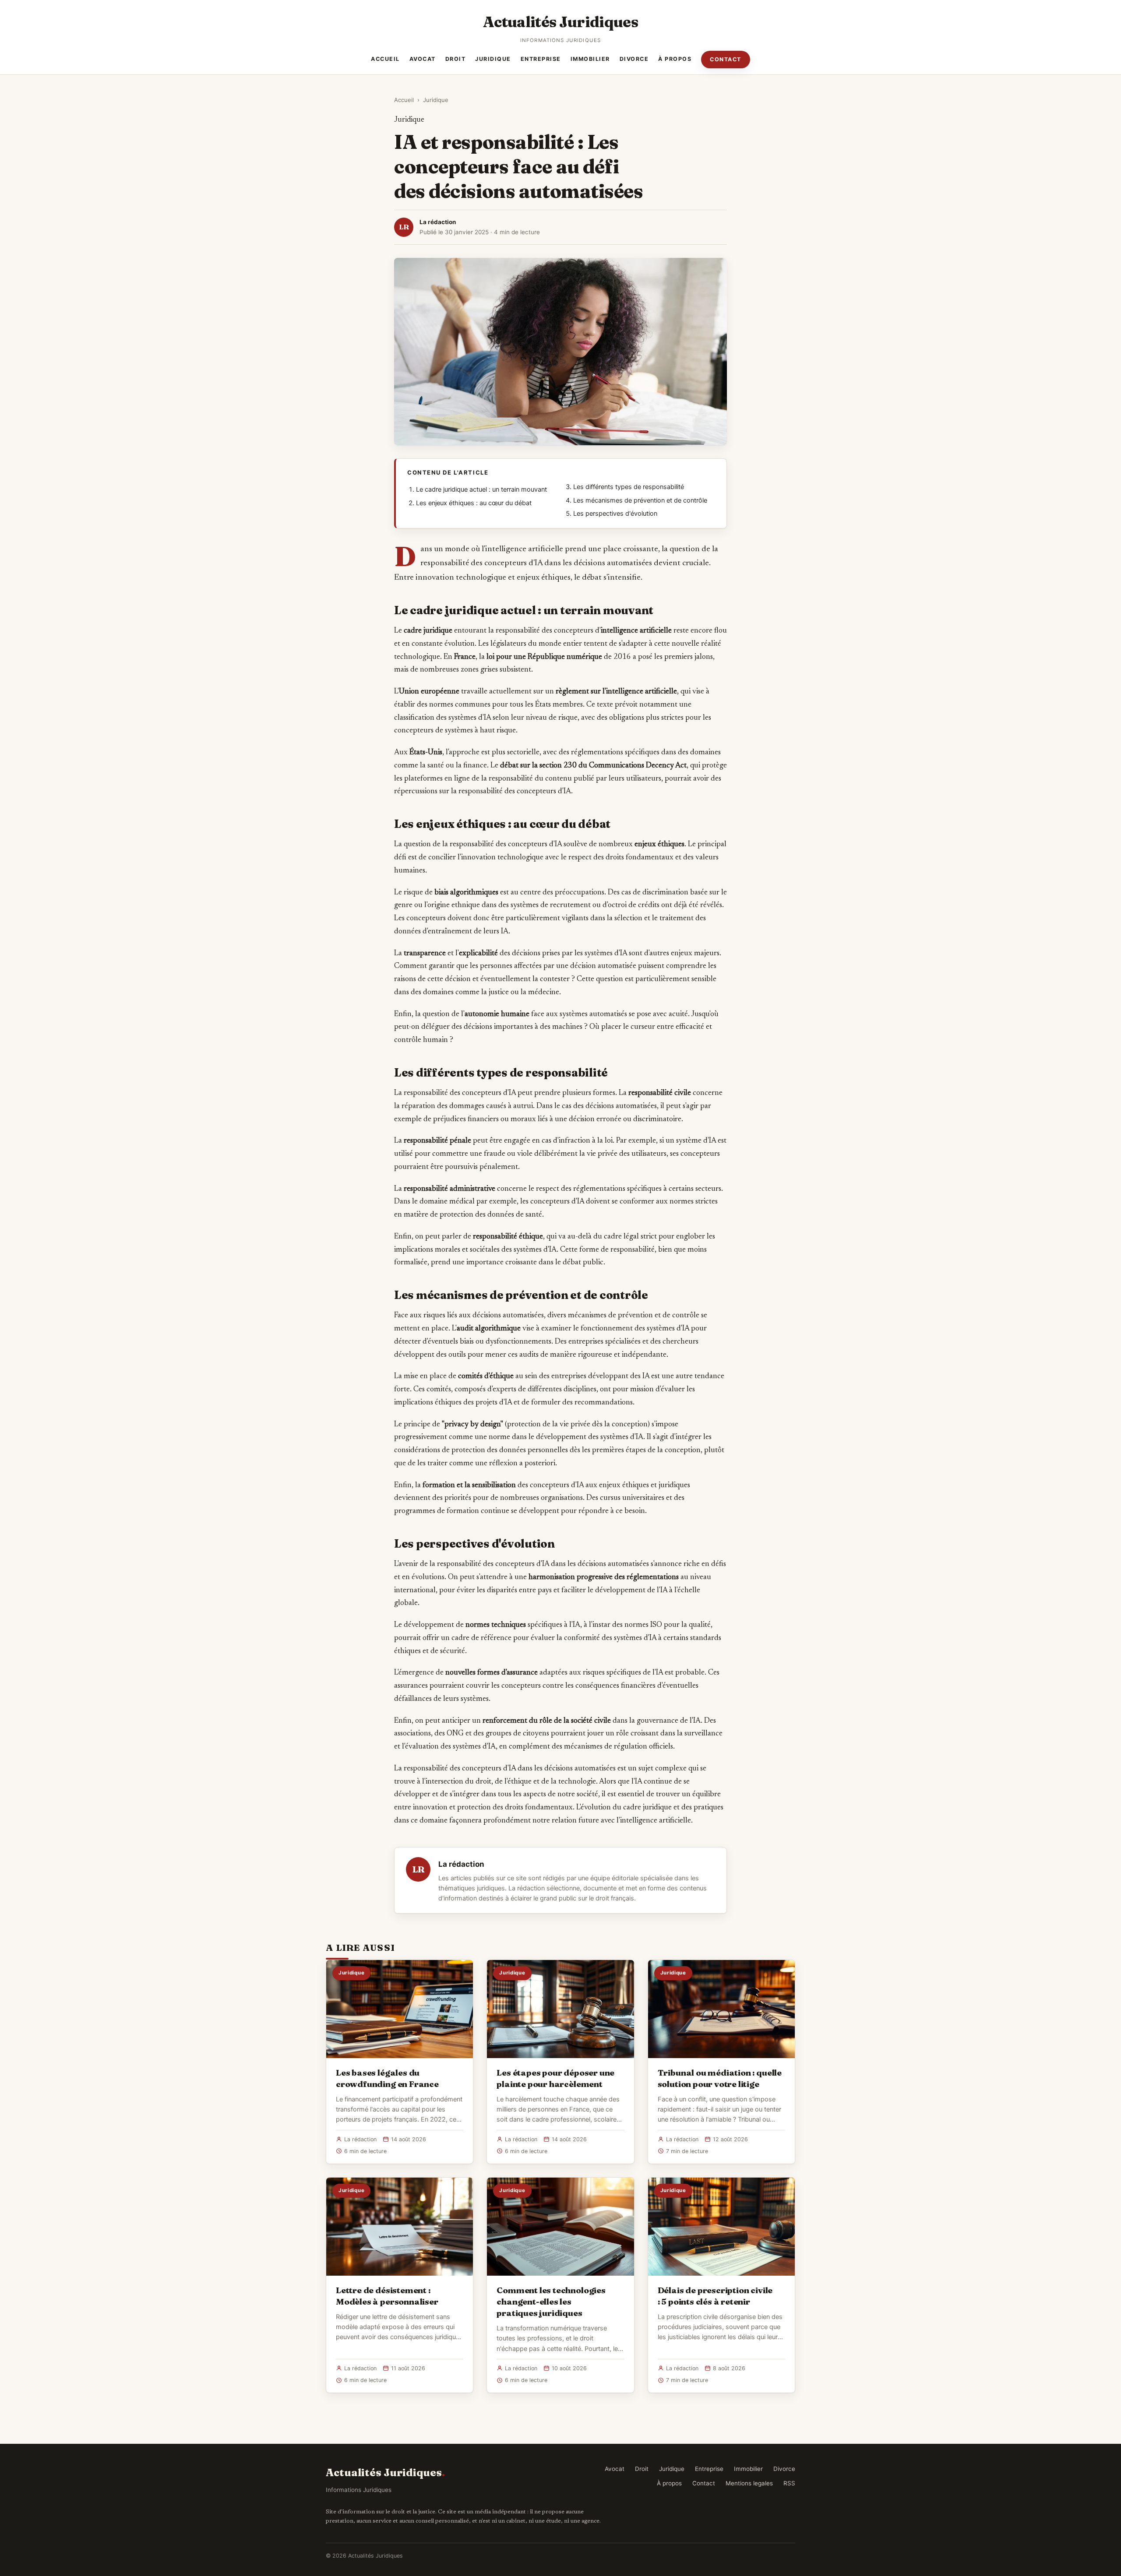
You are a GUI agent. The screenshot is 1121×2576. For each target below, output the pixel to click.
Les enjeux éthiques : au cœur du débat (474, 503)
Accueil (385, 59)
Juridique (493, 59)
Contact (726, 59)
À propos (675, 59)
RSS (789, 2483)
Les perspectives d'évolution (615, 514)
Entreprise (541, 59)
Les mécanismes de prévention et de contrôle (640, 500)
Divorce (634, 59)
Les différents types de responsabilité (629, 487)
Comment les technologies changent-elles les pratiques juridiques (551, 2302)
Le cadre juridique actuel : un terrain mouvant (481, 489)
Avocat (423, 59)
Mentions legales (749, 2483)
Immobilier (590, 59)
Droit (456, 59)
